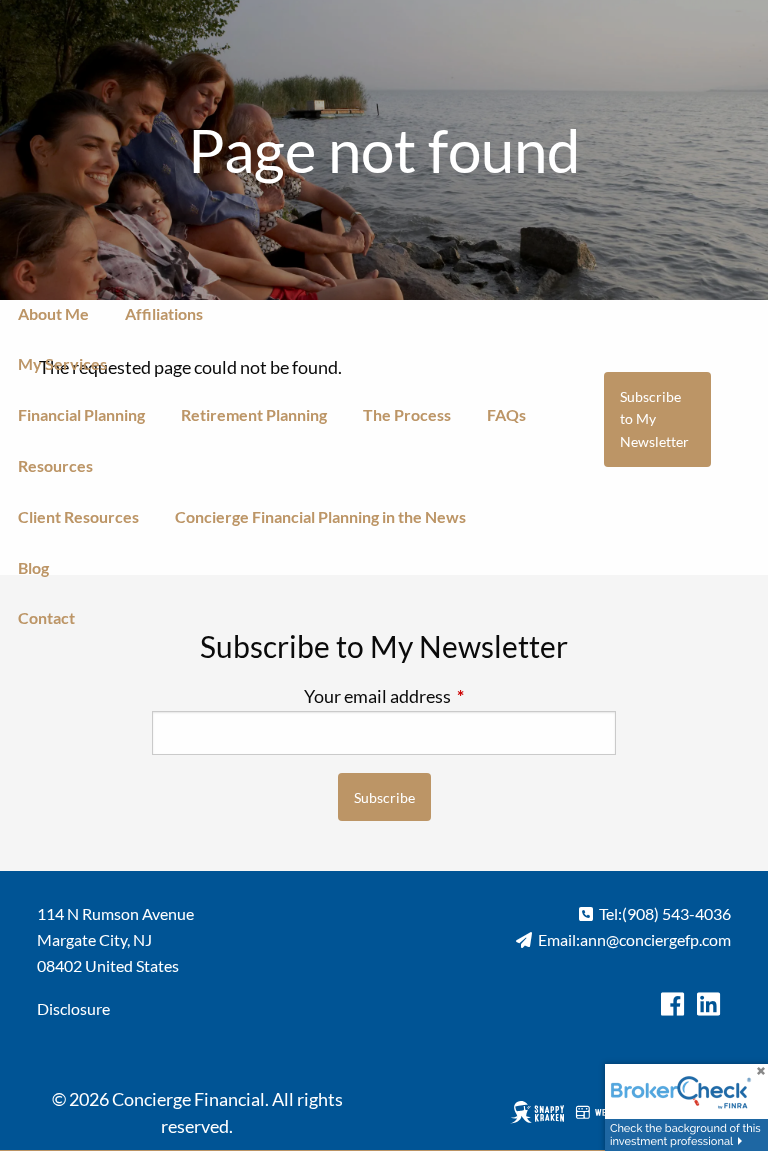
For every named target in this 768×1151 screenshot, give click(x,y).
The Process (407, 414)
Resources (55, 465)
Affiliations (164, 313)
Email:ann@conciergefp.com (634, 939)
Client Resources (78, 516)
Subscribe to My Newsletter (654, 419)
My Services (62, 363)
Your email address (459, 696)
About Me (53, 313)
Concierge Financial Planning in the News (320, 516)
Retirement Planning (254, 414)
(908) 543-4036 (676, 913)
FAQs (506, 414)
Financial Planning (81, 414)
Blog (33, 567)
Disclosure (73, 1008)
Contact (46, 617)
